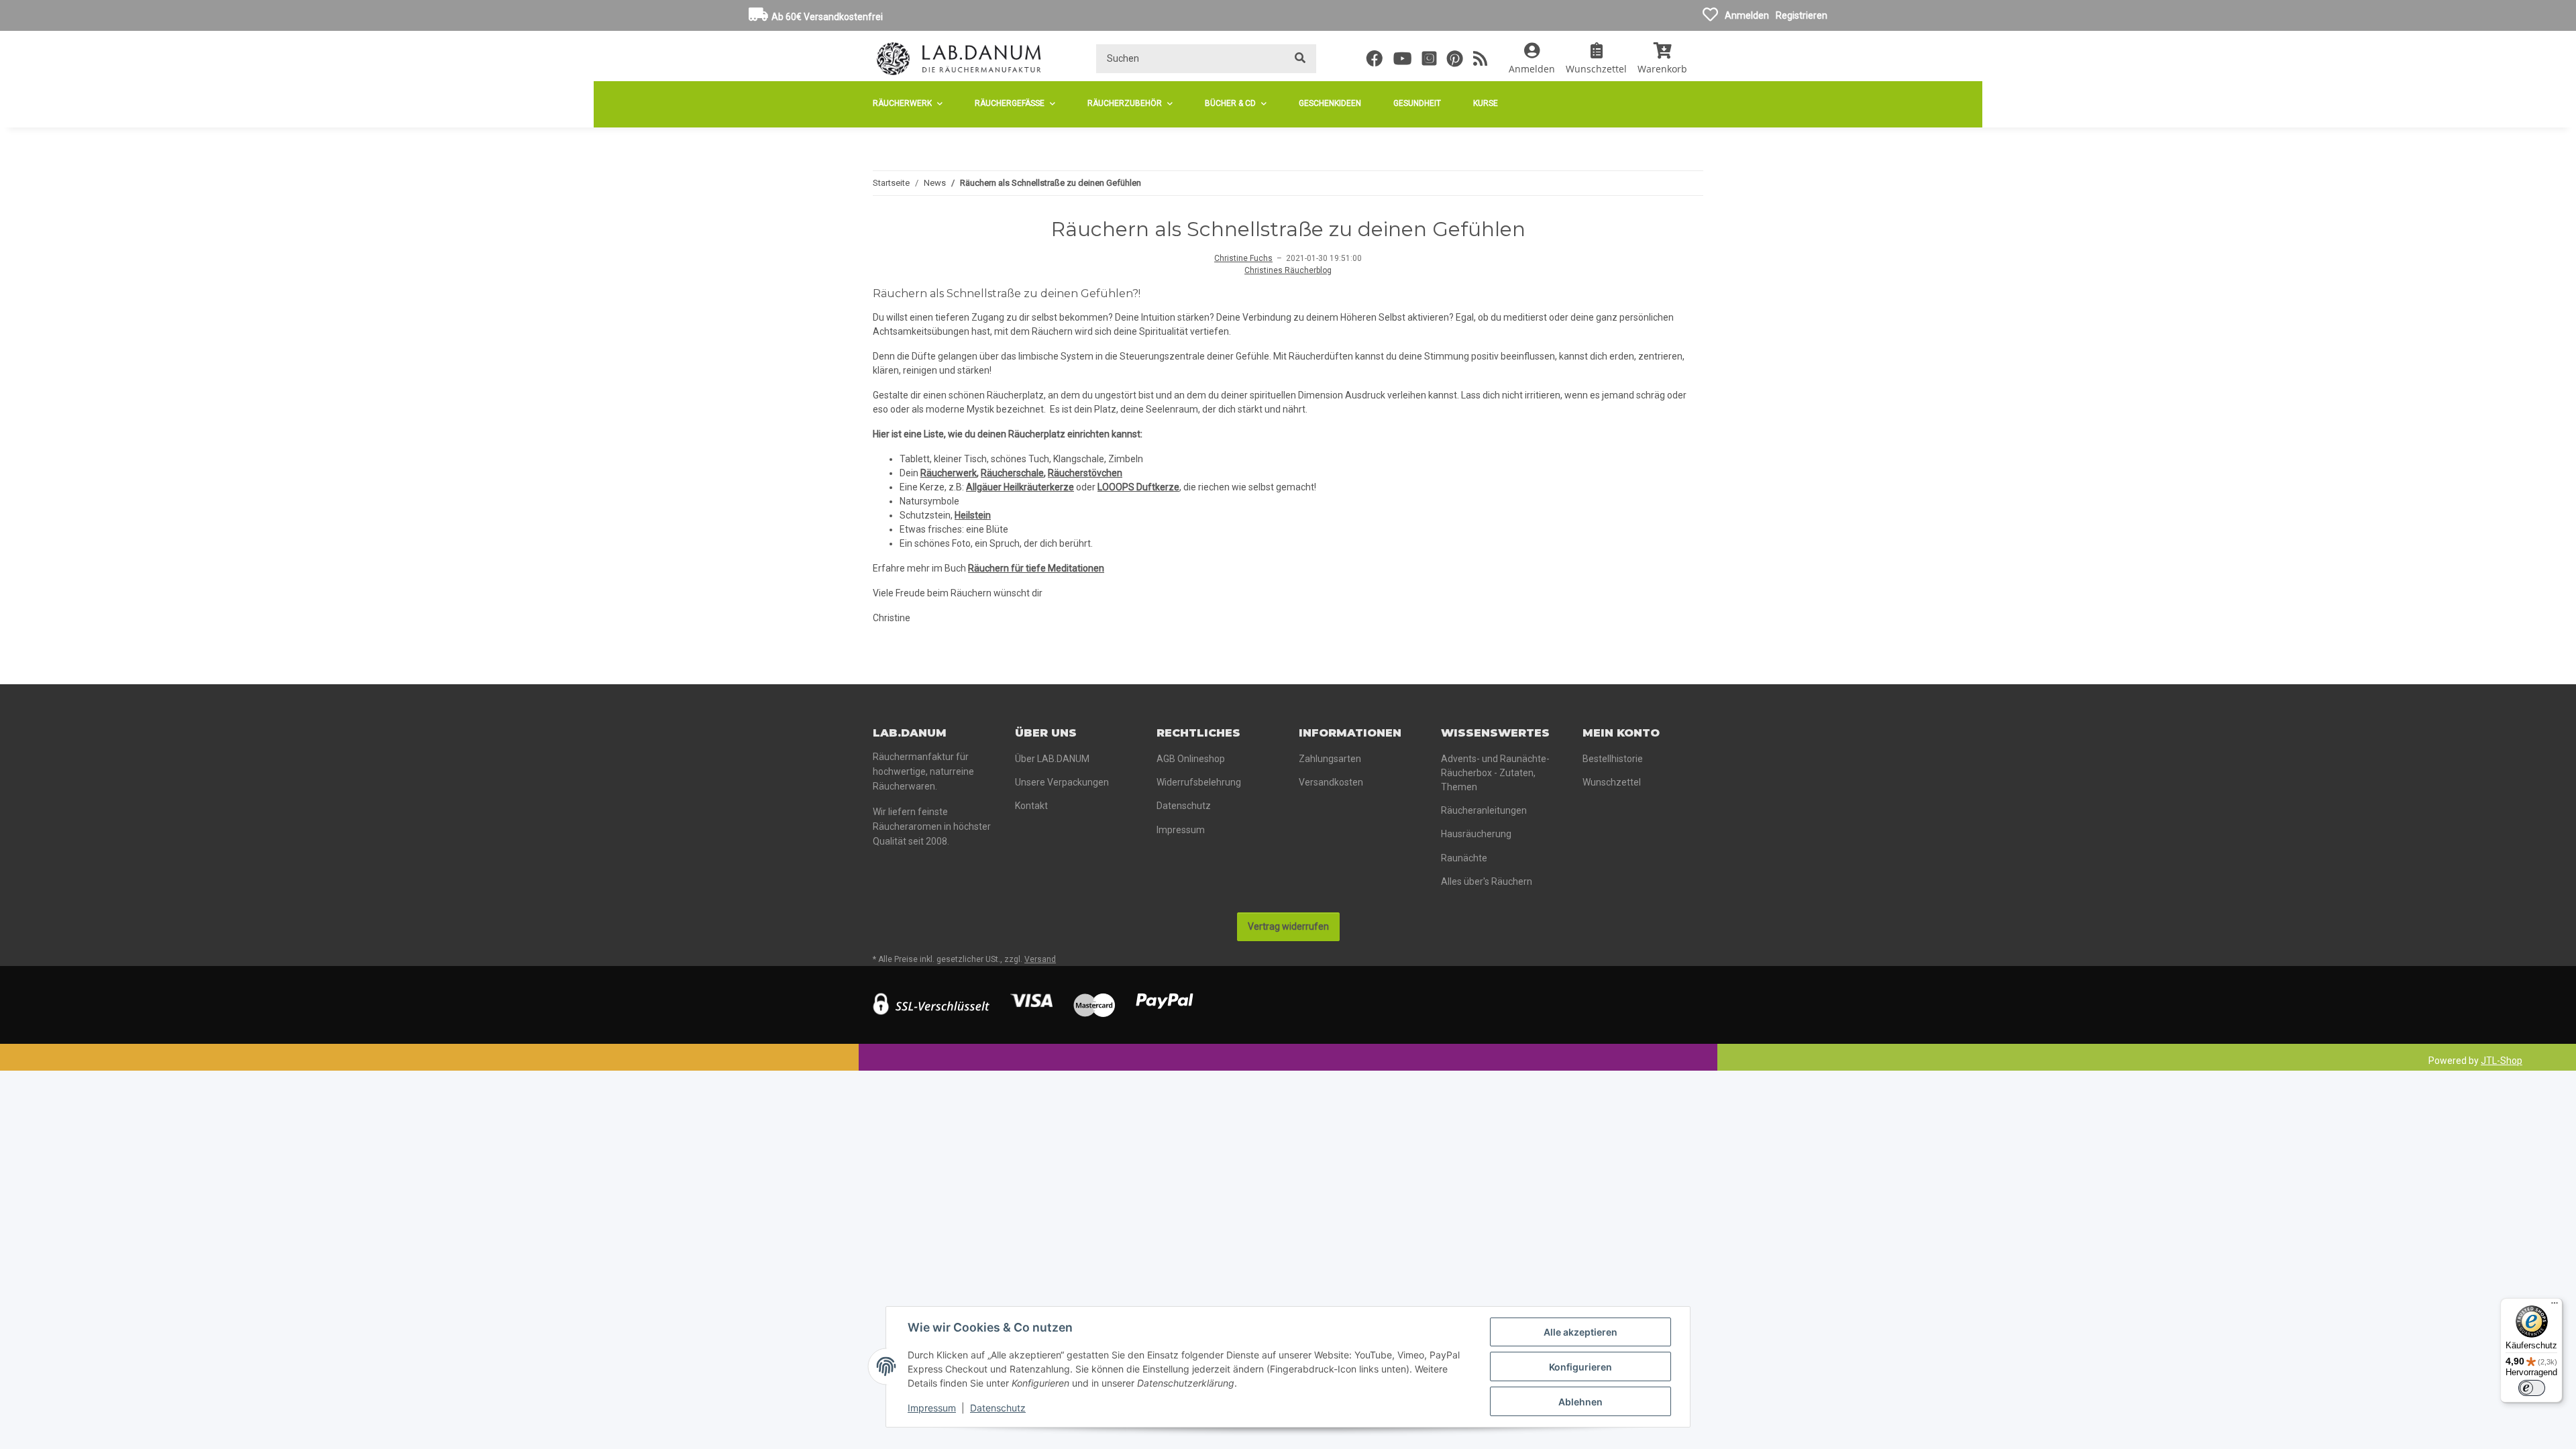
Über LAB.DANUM (1052, 759)
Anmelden (1747, 15)
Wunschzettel (1612, 782)
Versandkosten (1331, 782)
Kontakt (1031, 806)
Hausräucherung (1476, 834)
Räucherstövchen (1085, 473)
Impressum (932, 1408)
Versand (1040, 959)
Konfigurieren (1580, 1367)
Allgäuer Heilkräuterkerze (1020, 487)
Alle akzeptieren (1580, 1332)
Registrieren (1802, 15)
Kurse (1486, 103)
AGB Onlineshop (1191, 759)
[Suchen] (1300, 59)
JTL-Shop (2502, 1061)
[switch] (2532, 1388)
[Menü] (2555, 1306)
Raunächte (1464, 858)
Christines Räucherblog (1288, 270)
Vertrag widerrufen (1288, 926)
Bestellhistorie (1613, 759)
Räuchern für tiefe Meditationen (1036, 568)
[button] (1532, 58)
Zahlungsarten (1330, 759)
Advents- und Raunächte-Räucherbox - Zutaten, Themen (1495, 773)
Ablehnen (1580, 1402)
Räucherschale (1012, 473)
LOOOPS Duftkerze (1138, 487)
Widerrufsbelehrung (1199, 782)
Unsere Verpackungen (1062, 782)
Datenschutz (998, 1408)
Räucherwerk (949, 473)
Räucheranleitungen (1484, 810)
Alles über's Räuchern (1487, 881)
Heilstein (973, 515)
